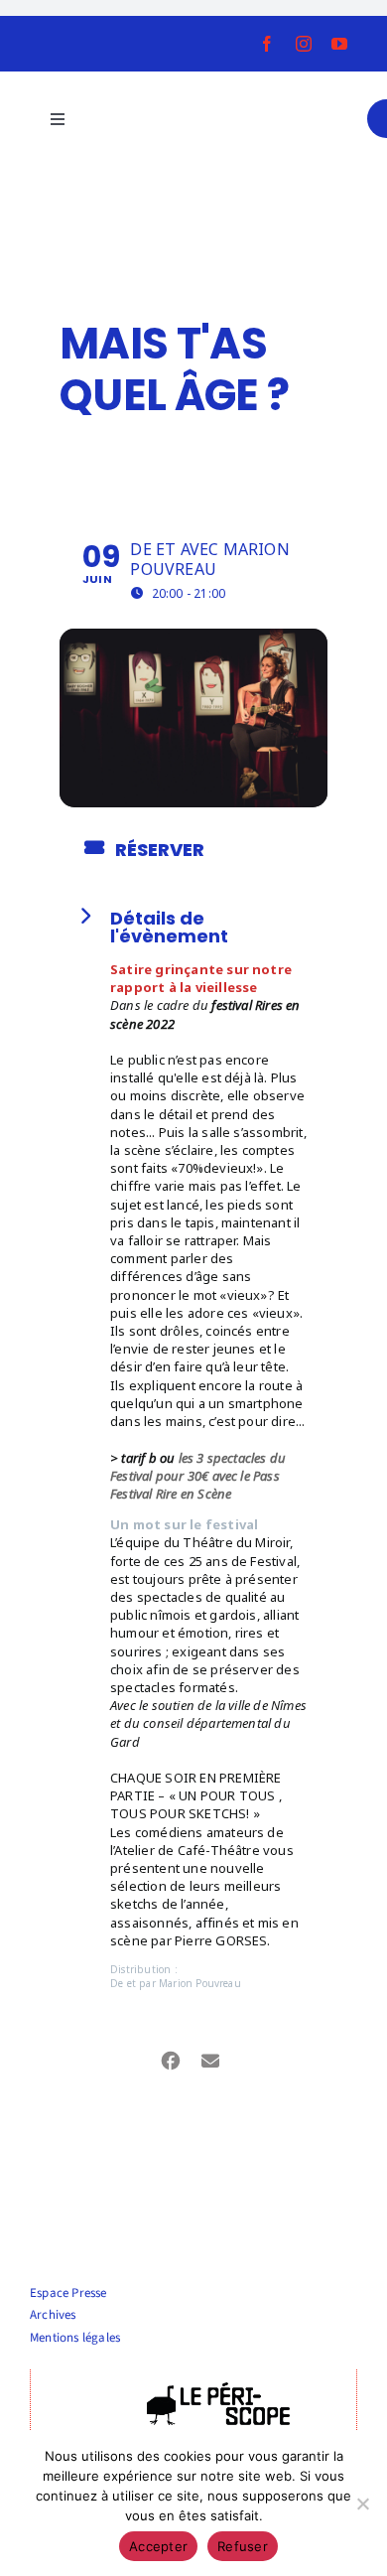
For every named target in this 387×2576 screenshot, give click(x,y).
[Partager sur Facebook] (171, 2058)
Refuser (243, 2546)
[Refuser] (362, 2504)
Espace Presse (68, 2293)
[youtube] (339, 44)
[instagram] (304, 44)
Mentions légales (75, 2338)
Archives (53, 2315)
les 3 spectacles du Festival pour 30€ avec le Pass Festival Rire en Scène (198, 1476)
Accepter (158, 2546)
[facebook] (267, 44)
